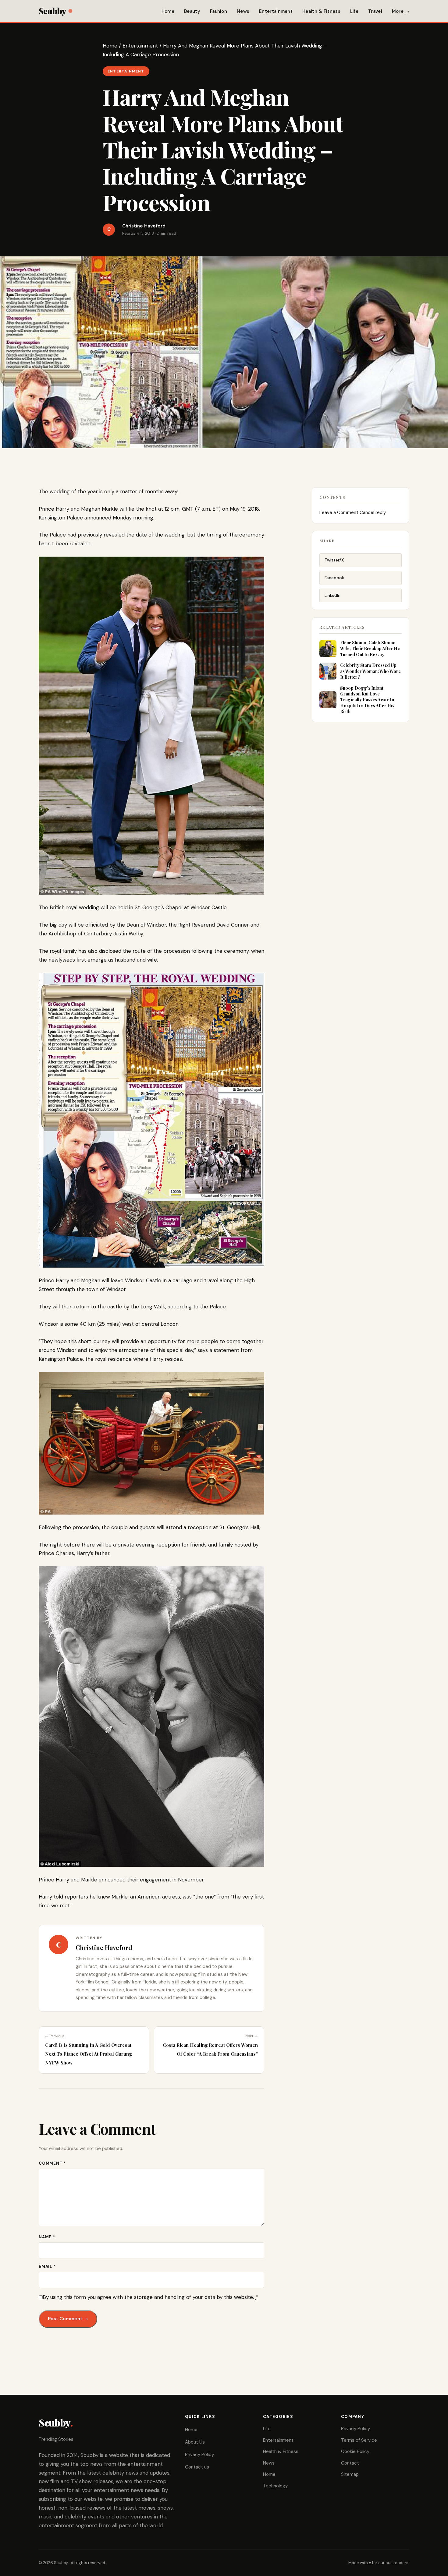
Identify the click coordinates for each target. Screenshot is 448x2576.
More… (399, 11)
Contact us (197, 2467)
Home (168, 11)
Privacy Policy (199, 2455)
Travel (375, 11)
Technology (275, 2486)
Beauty (192, 11)
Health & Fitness (321, 11)
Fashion (219, 11)
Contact (350, 2463)
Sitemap (350, 2474)
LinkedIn (332, 595)
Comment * (52, 2163)
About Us (195, 2442)
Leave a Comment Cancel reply (353, 512)
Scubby (52, 11)
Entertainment (276, 11)
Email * (47, 2266)
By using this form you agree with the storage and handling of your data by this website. (150, 2297)
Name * (47, 2237)
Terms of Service (359, 2440)
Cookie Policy (355, 2451)
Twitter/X (334, 560)
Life (354, 11)
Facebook (334, 578)
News (243, 11)
